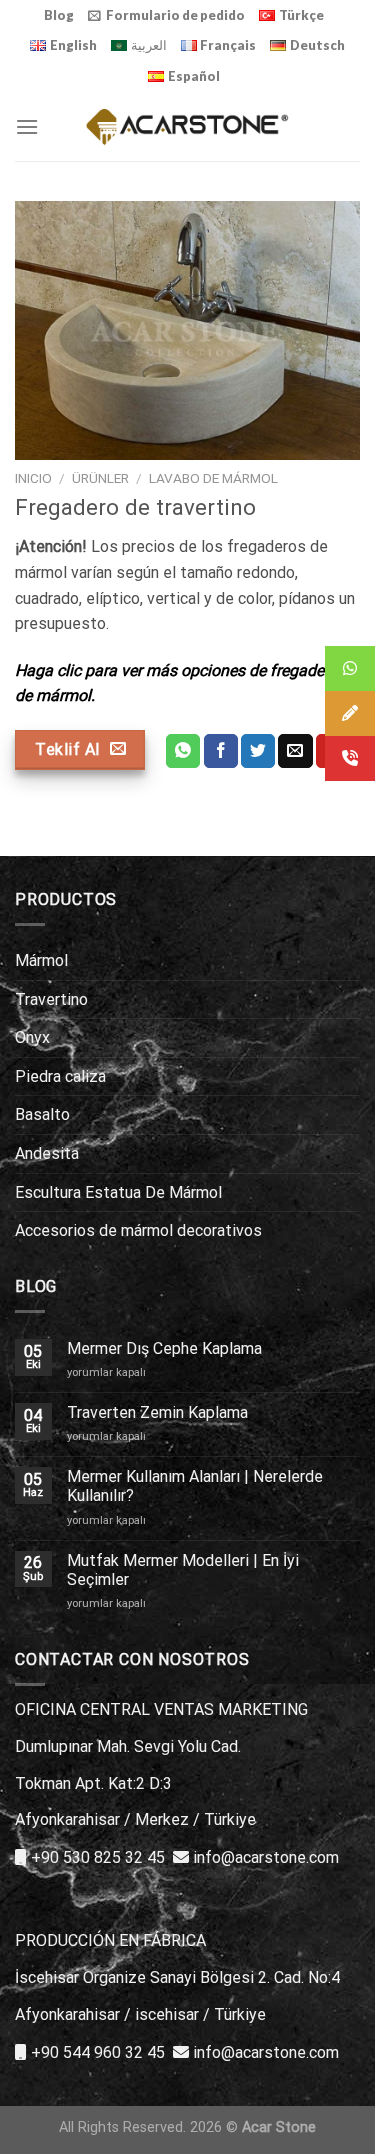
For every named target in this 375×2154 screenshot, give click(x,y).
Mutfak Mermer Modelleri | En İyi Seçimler (183, 1570)
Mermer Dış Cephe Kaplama (164, 1348)
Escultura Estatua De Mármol (118, 1192)
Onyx (32, 1037)
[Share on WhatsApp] (183, 751)
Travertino (51, 999)
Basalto (42, 1114)
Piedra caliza (60, 1076)
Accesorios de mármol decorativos (138, 1230)
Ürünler (100, 478)
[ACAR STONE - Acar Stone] (187, 126)
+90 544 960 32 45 (98, 2052)
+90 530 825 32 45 (98, 1857)
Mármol (41, 960)
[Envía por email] (295, 751)
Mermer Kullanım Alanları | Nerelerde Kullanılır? (195, 1486)
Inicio (33, 478)
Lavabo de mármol (213, 478)
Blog (59, 15)
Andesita (47, 1153)
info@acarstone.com (266, 1857)
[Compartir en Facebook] (221, 751)
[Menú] (27, 126)
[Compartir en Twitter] (258, 751)
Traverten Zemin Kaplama (157, 1412)
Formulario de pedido (175, 15)
